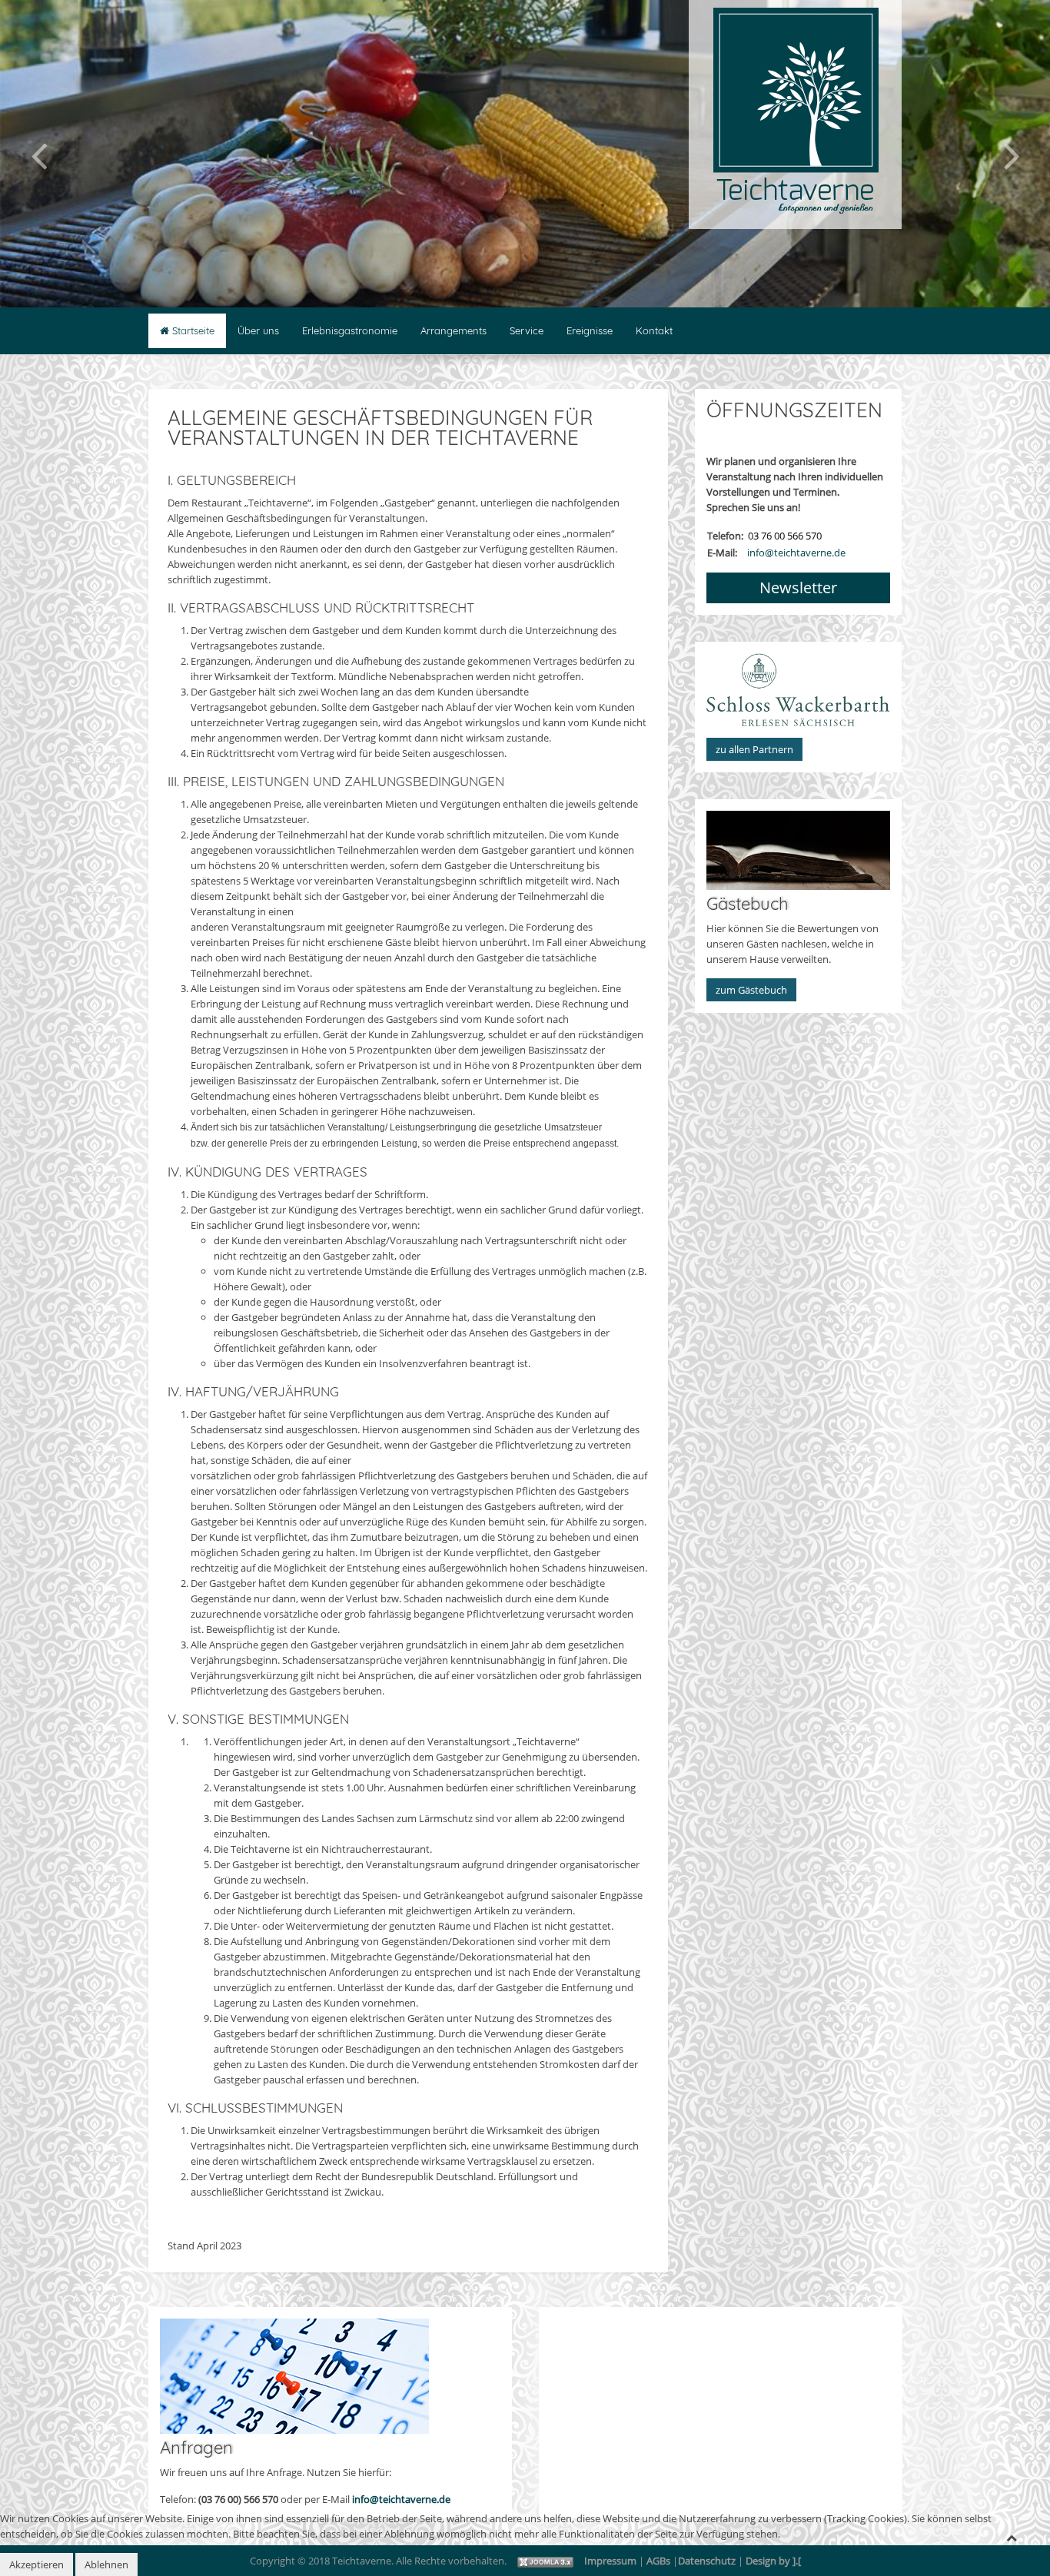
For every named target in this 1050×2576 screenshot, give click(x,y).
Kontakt (654, 330)
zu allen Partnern (754, 749)
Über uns (258, 330)
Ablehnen (106, 2564)
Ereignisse (590, 330)
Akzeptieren (37, 2564)
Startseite (192, 330)
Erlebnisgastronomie (350, 330)
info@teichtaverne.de (401, 2499)
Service (527, 330)
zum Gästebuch (751, 990)
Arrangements (454, 330)
